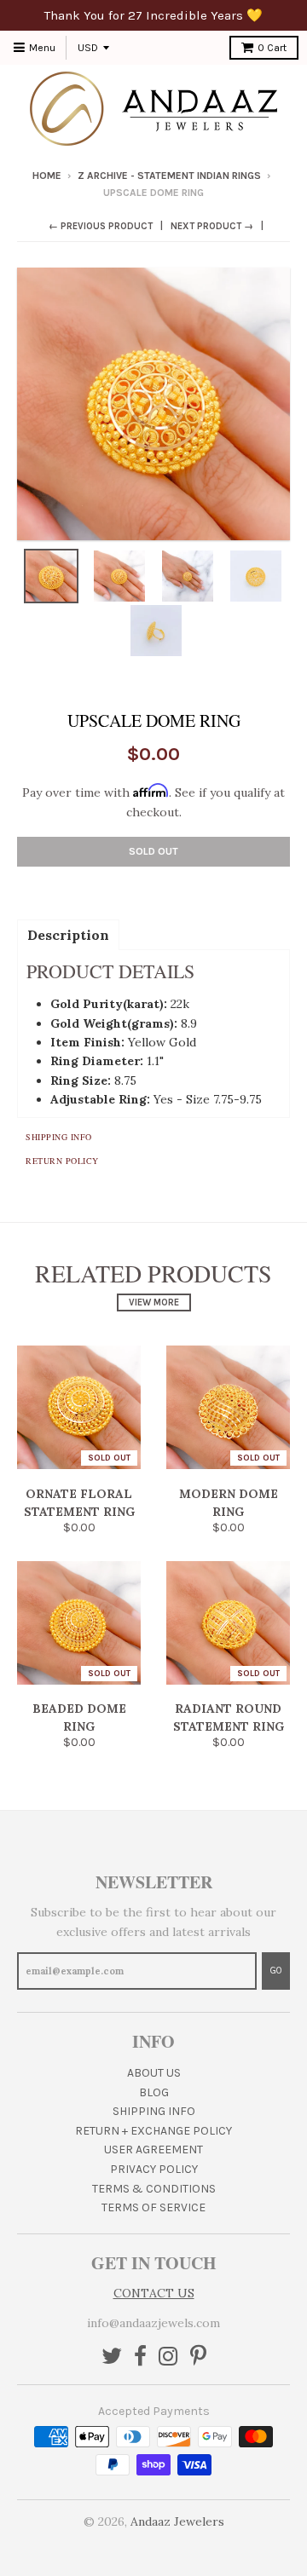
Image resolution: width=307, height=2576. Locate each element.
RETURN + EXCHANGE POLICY (153, 2131)
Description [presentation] (68, 935)
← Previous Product (101, 226)
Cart (272, 48)
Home (47, 176)
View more (154, 1302)
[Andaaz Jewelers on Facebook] (140, 2357)
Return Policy (62, 1161)
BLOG (154, 2092)
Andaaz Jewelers (177, 2521)
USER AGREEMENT (153, 2150)
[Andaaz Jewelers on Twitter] (112, 2357)
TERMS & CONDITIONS (154, 2189)
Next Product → (212, 226)
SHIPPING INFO (154, 2111)
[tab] (68, 934)
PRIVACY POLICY (154, 2169)
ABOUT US (154, 2073)
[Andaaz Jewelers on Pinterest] (198, 2357)
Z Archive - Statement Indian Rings (169, 176)
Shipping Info (59, 1137)
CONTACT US (154, 2293)
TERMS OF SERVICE (153, 2207)
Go (276, 1971)
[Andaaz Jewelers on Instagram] (168, 2357)
